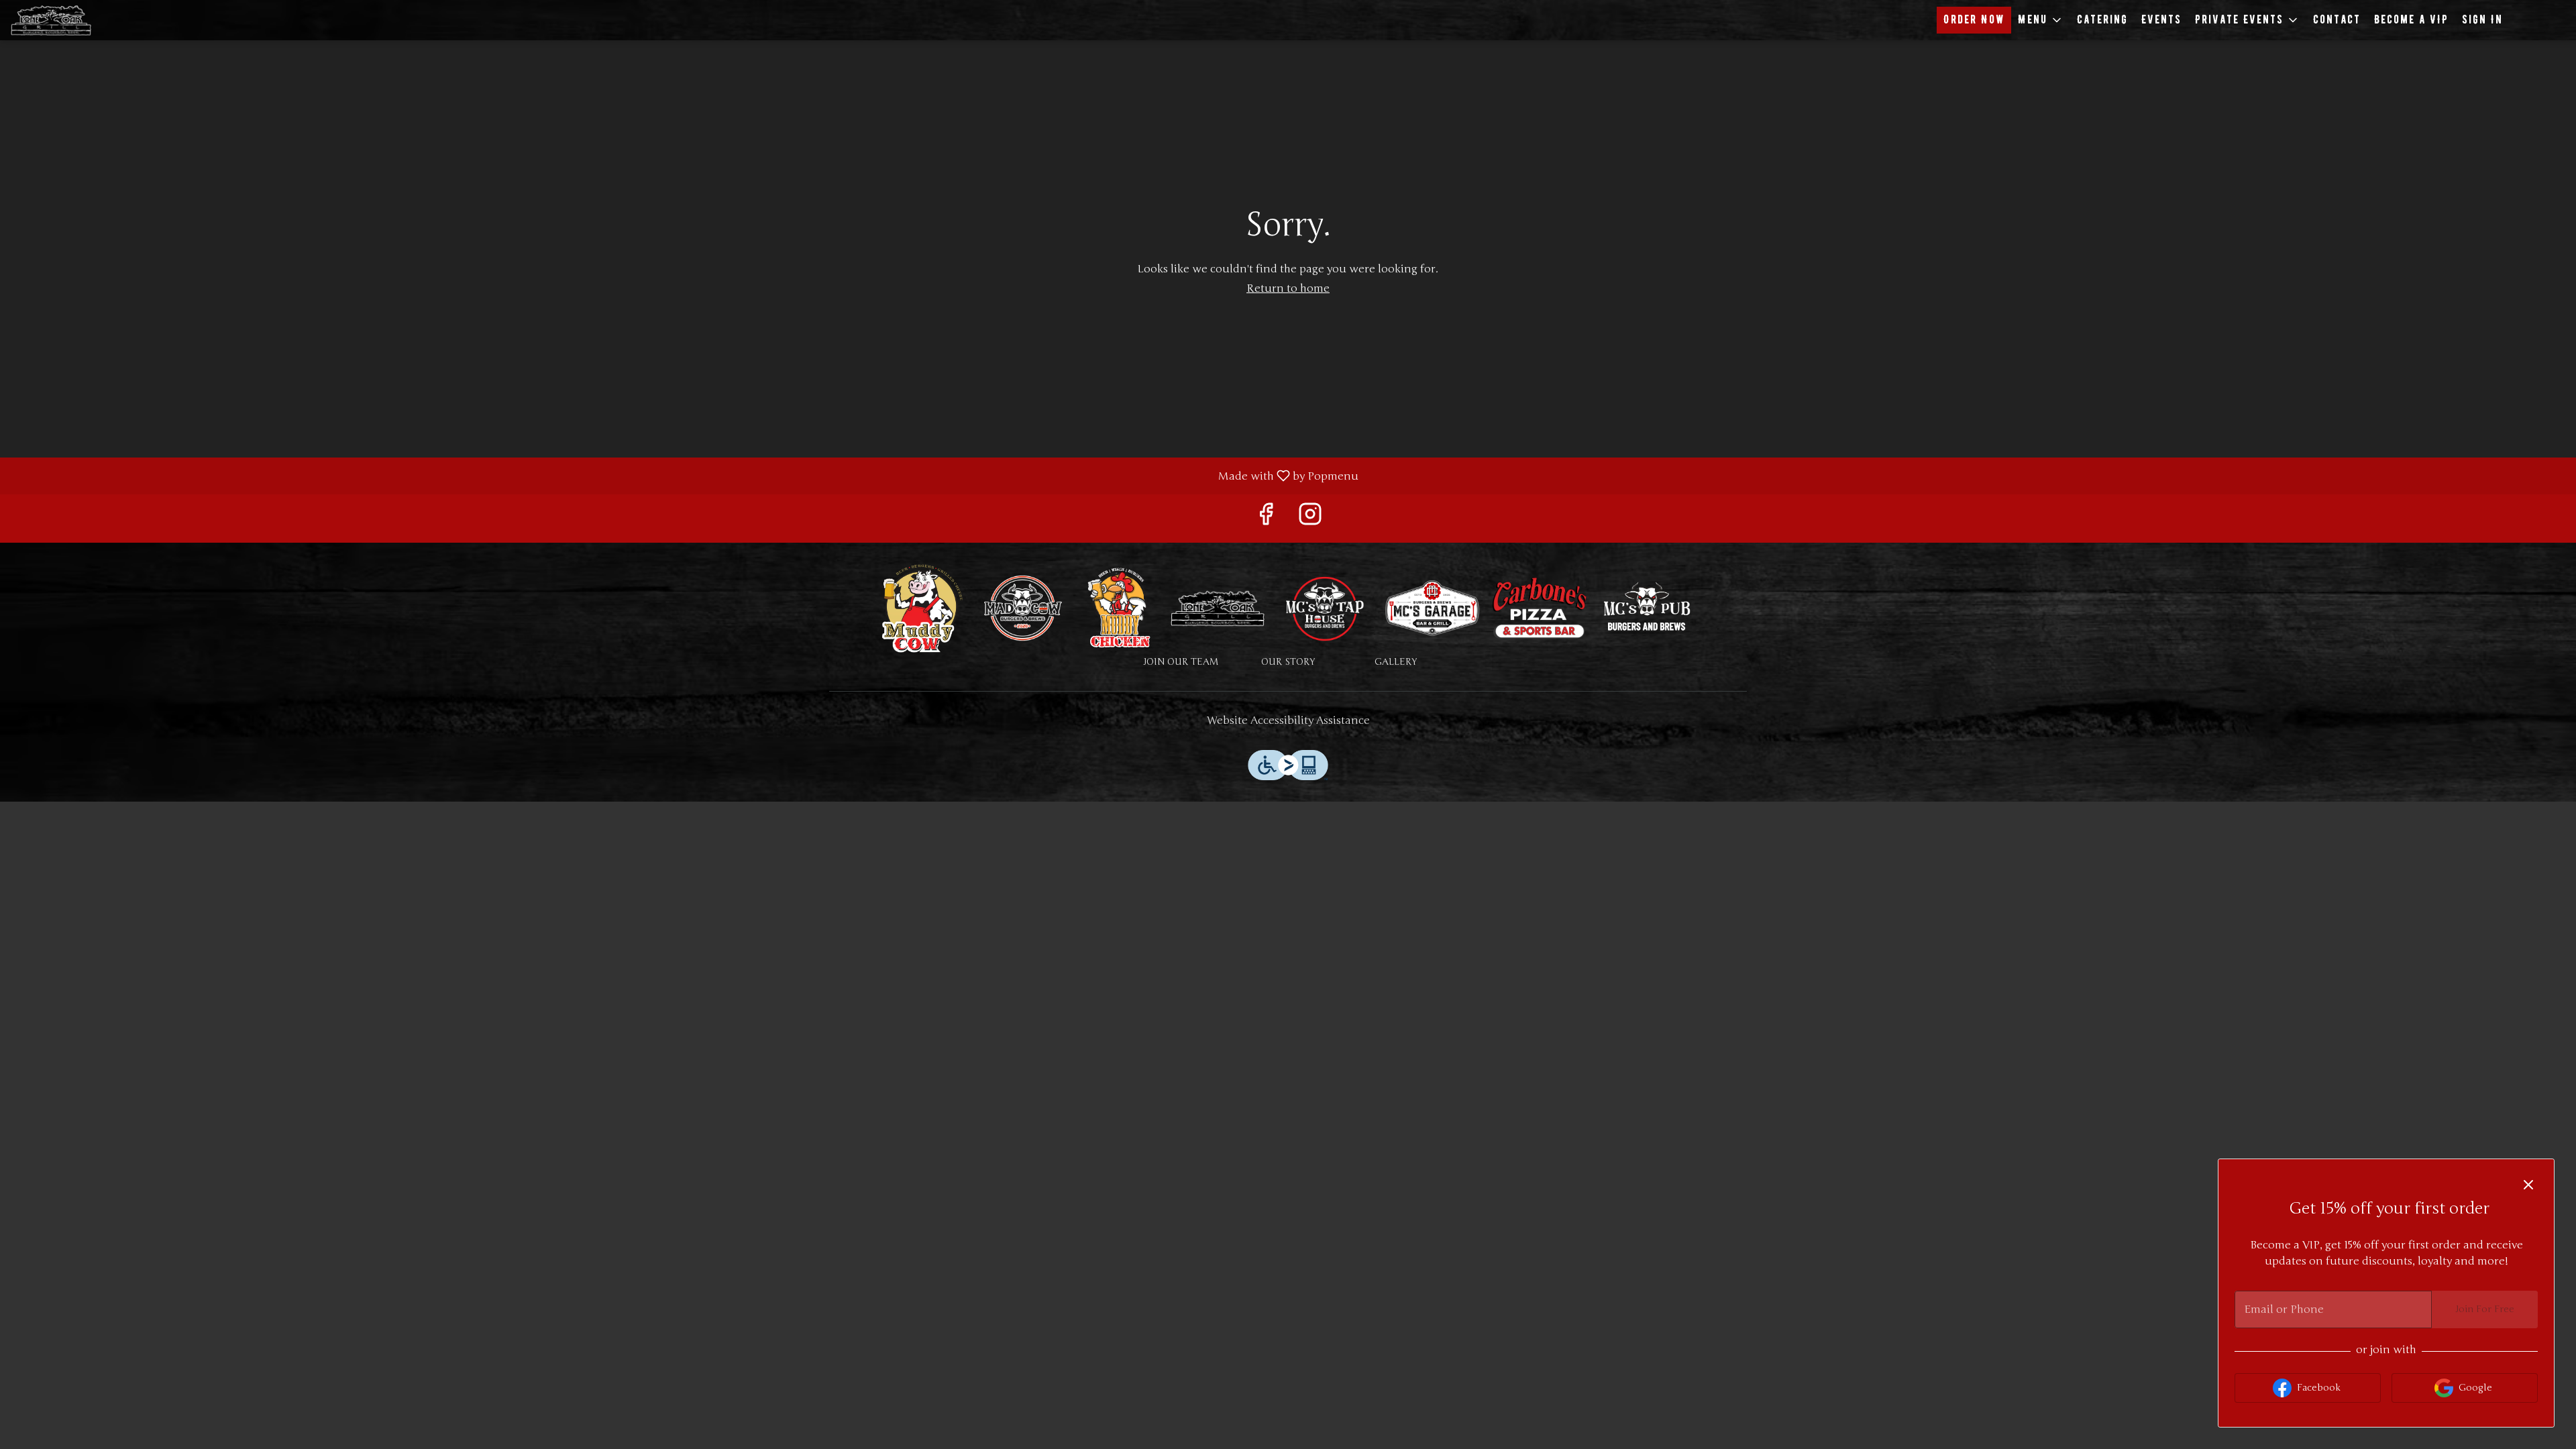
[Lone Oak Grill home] (71, 20)
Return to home (1288, 288)
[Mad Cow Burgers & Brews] (1023, 607)
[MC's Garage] (1432, 607)
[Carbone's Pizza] (1540, 607)
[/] (1647, 607)
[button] (2041, 20)
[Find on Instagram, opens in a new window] (1310, 518)
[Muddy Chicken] (1120, 607)
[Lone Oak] (1218, 607)
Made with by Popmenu (684, 475)
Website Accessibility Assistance (1288, 720)
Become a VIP (2411, 20)
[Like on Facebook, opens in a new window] (1266, 518)
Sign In (2482, 20)
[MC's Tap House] (1325, 607)
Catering (2102, 20)
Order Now (1974, 20)
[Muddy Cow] (922, 607)
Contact (2337, 20)
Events (2161, 20)
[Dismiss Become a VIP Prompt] (2528, 1185)
